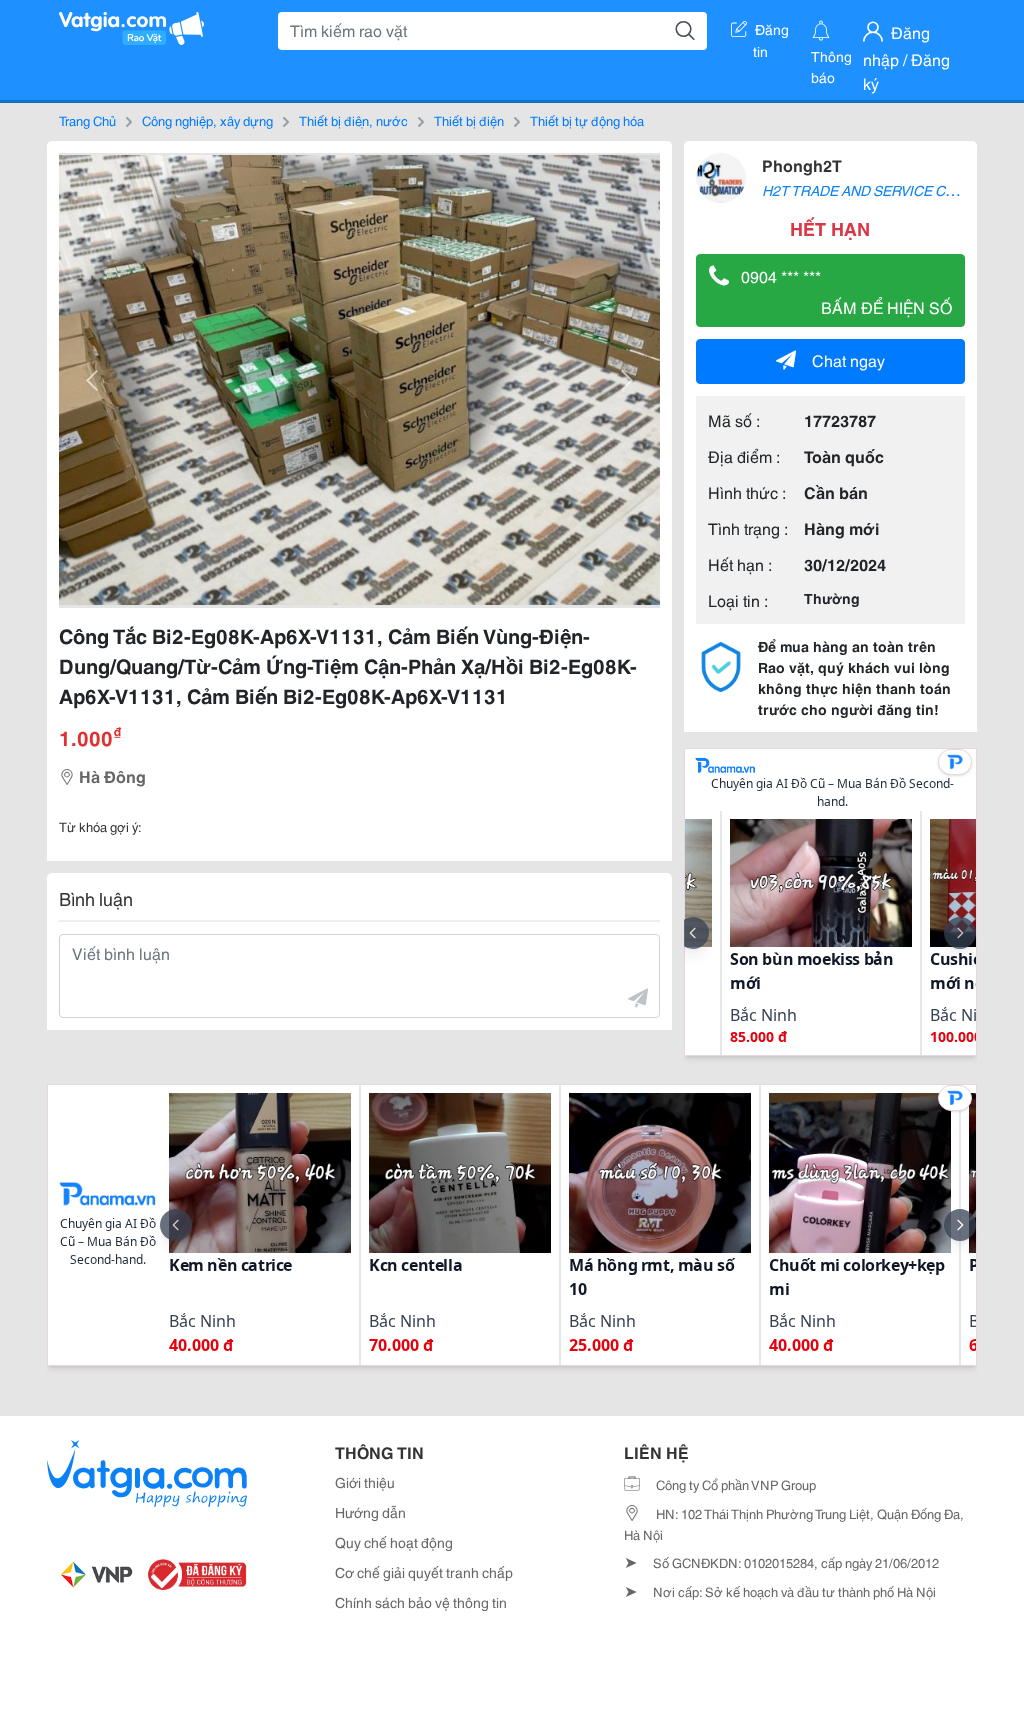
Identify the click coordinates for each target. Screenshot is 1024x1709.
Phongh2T (802, 164)
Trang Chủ (87, 120)
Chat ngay (848, 359)
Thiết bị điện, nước (353, 120)
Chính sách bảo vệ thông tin (421, 1602)
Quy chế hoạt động (394, 1542)
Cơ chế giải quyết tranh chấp (424, 1572)
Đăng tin (771, 33)
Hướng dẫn (370, 1512)
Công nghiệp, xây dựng (207, 120)
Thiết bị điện (469, 120)
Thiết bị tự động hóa (587, 120)
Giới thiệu (365, 1482)
